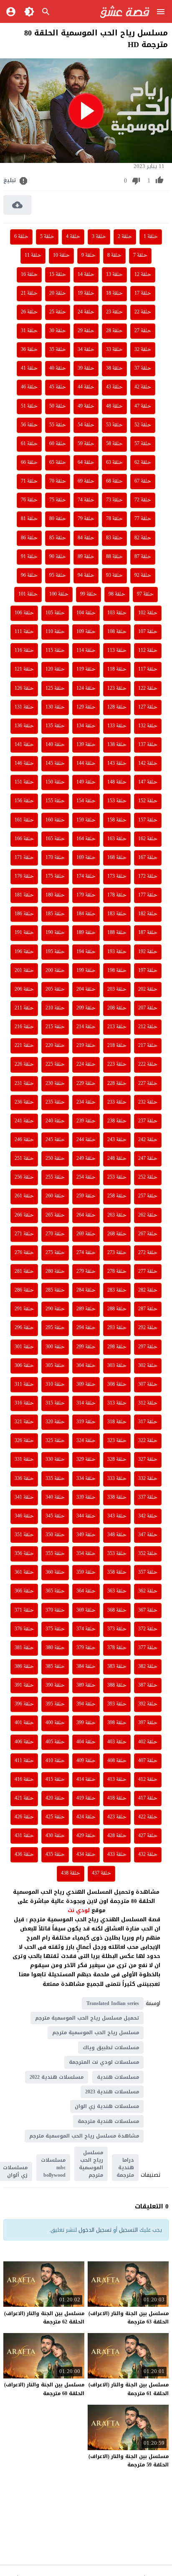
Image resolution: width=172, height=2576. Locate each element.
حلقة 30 (58, 331)
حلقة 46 (29, 387)
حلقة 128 (117, 707)
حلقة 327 (148, 1459)
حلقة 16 (29, 275)
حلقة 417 (148, 1798)
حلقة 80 (58, 519)
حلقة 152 (148, 801)
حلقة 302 (148, 1366)
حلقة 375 (55, 1629)
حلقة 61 (29, 444)
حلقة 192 (148, 952)
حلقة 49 (86, 406)
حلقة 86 (29, 538)
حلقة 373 (117, 1629)
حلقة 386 (24, 1667)
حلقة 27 (143, 331)
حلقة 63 (114, 463)
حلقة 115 (55, 651)
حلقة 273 (117, 1253)
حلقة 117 (148, 669)
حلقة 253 (117, 1177)
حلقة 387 (148, 1685)
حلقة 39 (86, 368)
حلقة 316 (24, 1403)
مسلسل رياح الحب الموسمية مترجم (96, 2033)
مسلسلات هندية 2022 (57, 2077)
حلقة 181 (24, 895)
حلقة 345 (55, 1516)
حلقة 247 (148, 1159)
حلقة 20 (58, 293)
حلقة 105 (55, 613)
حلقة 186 (24, 914)
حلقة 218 (117, 1046)
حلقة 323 (117, 1441)
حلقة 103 (117, 613)
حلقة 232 (148, 1102)
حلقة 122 (148, 688)
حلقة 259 (86, 1196)
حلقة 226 (24, 1064)
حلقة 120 (55, 669)
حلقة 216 (24, 1027)
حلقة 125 (55, 688)
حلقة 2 (125, 237)
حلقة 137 (148, 745)
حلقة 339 (86, 1497)
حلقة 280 (55, 1272)
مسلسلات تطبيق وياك (111, 2048)
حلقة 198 (117, 971)
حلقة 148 (117, 782)
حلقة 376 (24, 1629)
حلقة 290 (55, 1309)
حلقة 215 (55, 1027)
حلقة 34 (86, 350)
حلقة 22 (143, 312)
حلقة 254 (86, 1177)
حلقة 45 (58, 387)
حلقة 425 (55, 1817)
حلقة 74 (86, 500)
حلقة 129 (86, 707)
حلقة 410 (55, 1761)
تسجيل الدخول (95, 2230)
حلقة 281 (24, 1272)
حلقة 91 (29, 557)
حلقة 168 (117, 858)
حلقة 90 (58, 557)
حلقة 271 (24, 1234)
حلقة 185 (55, 914)
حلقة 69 (86, 481)
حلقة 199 (86, 971)
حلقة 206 (24, 989)
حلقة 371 (24, 1610)
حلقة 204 (86, 989)
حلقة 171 (24, 858)
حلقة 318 (117, 1422)
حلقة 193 (117, 952)
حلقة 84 (86, 538)
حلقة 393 (117, 1704)
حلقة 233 (117, 1102)
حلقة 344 (86, 1516)
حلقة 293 (117, 1328)
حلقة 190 (55, 933)
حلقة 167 (148, 858)
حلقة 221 (24, 1046)
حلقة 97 (145, 594)
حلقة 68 (114, 481)
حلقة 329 (86, 1459)
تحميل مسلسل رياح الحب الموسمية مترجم (87, 2018)
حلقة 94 (86, 576)
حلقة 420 (55, 1798)
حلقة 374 (86, 1629)
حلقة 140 (55, 745)
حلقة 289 (86, 1309)
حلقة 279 (86, 1272)
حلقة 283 (117, 1290)
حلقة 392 (148, 1704)
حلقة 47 (143, 406)
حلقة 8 (114, 255)
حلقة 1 (151, 237)
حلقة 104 (86, 613)
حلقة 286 (24, 1290)
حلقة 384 (86, 1667)
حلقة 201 (24, 971)
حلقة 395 (55, 1704)
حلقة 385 (55, 1667)
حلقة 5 (47, 237)
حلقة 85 (58, 538)
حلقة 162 (148, 839)
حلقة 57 (143, 444)
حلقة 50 (58, 406)
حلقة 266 (24, 1215)
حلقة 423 (117, 1817)
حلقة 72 (143, 500)
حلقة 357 (148, 1572)
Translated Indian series (113, 2003)
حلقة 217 (148, 1046)
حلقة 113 (117, 651)
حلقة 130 (55, 707)
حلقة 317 (148, 1422)
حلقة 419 (86, 1798)
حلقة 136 (24, 726)
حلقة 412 (148, 1780)
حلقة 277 (148, 1272)
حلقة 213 (117, 1027)
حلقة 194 (86, 952)
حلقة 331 (24, 1459)
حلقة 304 (86, 1366)
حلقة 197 (148, 971)
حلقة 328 (117, 1459)
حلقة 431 (24, 1836)
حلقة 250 (55, 1159)
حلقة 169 (86, 858)
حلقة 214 (86, 1027)
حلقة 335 (55, 1479)
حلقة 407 (148, 1761)
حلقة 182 (148, 914)
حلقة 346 (24, 1516)
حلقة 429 (86, 1836)
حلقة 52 (143, 425)
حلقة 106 (24, 613)
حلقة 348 (117, 1535)
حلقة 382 (148, 1667)
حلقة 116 (24, 651)
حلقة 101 (28, 594)
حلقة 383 (117, 1667)
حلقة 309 (86, 1384)
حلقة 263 (117, 1215)
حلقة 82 (143, 538)
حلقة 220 (55, 1046)
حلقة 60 (58, 444)
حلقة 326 (24, 1441)
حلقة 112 (148, 651)
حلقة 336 (24, 1479)
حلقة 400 (55, 1723)
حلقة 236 (24, 1102)
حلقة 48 (114, 406)
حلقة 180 (55, 895)
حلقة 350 (55, 1535)
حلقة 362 (148, 1591)
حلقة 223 (117, 1064)
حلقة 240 (55, 1121)
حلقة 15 (58, 275)
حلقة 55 (58, 425)
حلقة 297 (148, 1347)
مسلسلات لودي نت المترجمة (104, 2062)
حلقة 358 (117, 1572)
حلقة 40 (58, 368)
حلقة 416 (24, 1780)
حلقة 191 (24, 933)
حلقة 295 (55, 1328)
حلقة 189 (86, 933)
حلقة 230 (55, 1084)
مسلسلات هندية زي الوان (107, 2106)
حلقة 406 (24, 1742)
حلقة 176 (24, 876)
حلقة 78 (114, 519)
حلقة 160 (55, 820)
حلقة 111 (24, 632)
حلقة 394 (86, 1704)
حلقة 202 (148, 989)
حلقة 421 (24, 1798)
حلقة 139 (86, 745)
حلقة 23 (114, 312)
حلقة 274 (86, 1253)
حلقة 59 (86, 444)
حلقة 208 (117, 1008)
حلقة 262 (148, 1215)
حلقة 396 (24, 1704)
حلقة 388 (117, 1685)
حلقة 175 (55, 876)
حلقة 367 (148, 1610)
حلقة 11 (33, 255)
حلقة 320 (55, 1422)
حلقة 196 (24, 952)
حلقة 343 (117, 1516)
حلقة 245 (55, 1140)
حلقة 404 (86, 1742)
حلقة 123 (117, 688)
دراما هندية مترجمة (125, 2168)
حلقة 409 (86, 1761)
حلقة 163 (117, 839)
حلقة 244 (86, 1140)
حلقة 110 (55, 632)
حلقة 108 (117, 632)
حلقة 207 (148, 1008)
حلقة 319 (86, 1422)
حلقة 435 (55, 1855)
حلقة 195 (55, 952)
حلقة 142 (148, 764)
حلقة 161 (24, 820)
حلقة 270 (55, 1234)
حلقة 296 (24, 1328)
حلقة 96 (29, 576)
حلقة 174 (86, 876)
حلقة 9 (89, 255)
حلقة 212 (148, 1027)
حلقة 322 (148, 1441)
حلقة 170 (55, 858)
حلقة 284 (86, 1290)
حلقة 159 (86, 820)
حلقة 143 (117, 764)
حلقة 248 (117, 1159)
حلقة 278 (117, 1272)
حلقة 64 (86, 463)
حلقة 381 (24, 1648)
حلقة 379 (86, 1648)
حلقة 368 (117, 1610)
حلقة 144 (86, 764)
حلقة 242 (148, 1140)
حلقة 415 (55, 1780)
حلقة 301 (24, 1347)
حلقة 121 (24, 669)
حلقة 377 (148, 1648)
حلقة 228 (117, 1084)
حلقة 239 (86, 1121)
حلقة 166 (24, 839)
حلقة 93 (114, 576)
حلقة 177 (148, 895)
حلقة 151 (24, 782)
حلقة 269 (86, 1234)
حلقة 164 (86, 839)
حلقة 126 (24, 688)
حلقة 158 (117, 820)
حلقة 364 (86, 1591)
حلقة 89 (86, 557)
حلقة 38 (114, 368)
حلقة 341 (24, 1497)
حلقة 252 (148, 1177)
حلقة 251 (24, 1159)
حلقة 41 (29, 368)
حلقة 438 (71, 1873)
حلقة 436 (24, 1855)
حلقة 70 (58, 481)
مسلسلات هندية (118, 2077)
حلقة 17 (143, 293)
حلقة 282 (148, 1290)
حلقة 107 (148, 632)
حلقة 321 (24, 1422)
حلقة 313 (117, 1403)
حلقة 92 (143, 576)
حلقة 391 (24, 1685)
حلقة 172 (148, 876)
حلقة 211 (24, 1008)
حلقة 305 (55, 1366)
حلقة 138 (117, 745)
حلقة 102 (148, 613)
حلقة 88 (114, 557)
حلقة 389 (86, 1685)
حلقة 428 (117, 1836)
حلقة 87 (143, 557)
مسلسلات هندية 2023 (112, 2092)
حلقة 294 (86, 1328)
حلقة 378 (117, 1648)
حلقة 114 (86, 651)
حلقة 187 (148, 933)
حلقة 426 (24, 1817)
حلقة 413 (117, 1780)
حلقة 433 (117, 1855)
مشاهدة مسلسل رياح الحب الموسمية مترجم (84, 2136)
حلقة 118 (117, 669)
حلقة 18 (114, 293)
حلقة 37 (143, 368)
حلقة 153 (117, 801)
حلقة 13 (114, 275)
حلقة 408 (117, 1761)
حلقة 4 (73, 237)
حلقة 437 (101, 1873)
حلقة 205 (55, 989)
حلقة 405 (55, 1742)
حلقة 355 (55, 1554)
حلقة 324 (86, 1441)
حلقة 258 (117, 1196)
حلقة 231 (24, 1084)
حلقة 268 (117, 1234)
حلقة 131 (24, 707)
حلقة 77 (143, 519)
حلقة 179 (86, 895)
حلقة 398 (117, 1723)
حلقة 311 (24, 1384)
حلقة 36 (29, 350)
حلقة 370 (55, 1610)
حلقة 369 (86, 1610)
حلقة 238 (117, 1121)
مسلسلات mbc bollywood (53, 2168)
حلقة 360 (55, 1572)
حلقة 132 (148, 726)
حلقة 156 (24, 801)
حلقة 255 (55, 1177)
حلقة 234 (86, 1102)
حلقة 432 (148, 1855)
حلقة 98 (117, 594)
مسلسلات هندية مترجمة (108, 2121)
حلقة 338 (117, 1497)
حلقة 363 (117, 1591)
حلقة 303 (117, 1366)
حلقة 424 (86, 1817)
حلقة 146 (24, 764)
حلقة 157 (148, 820)
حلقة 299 (86, 1347)
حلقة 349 (86, 1535)
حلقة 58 (114, 444)
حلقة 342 (148, 1516)
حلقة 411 (24, 1761)
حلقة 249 (86, 1159)
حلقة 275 (55, 1253)
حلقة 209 (86, 1008)
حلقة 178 (117, 895)
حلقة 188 (117, 933)
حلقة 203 (117, 989)
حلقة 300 (55, 1347)
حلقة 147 (148, 782)
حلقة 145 (55, 764)
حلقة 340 (55, 1497)
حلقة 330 (55, 1459)
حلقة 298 (117, 1347)
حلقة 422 (148, 1817)
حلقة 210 (55, 1008)
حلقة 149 (86, 782)
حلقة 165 (55, 839)
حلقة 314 (86, 1403)
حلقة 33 (114, 350)
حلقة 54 (86, 425)
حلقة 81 (29, 519)
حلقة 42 (143, 387)
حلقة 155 (55, 801)
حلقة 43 (114, 387)
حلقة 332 (148, 1479)
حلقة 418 (117, 1798)
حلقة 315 (55, 1403)
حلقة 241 (24, 1121)
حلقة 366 (24, 1591)
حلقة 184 (86, 914)
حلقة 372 (148, 1629)
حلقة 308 (117, 1384)
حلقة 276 (24, 1253)
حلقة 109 (86, 632)
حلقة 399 (86, 1723)
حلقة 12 (143, 275)
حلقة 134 (86, 726)
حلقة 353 (117, 1554)
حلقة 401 (24, 1723)
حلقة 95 (58, 576)
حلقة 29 (86, 331)
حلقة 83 (114, 538)
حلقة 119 (86, 669)
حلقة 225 (55, 1064)
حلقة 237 (148, 1121)
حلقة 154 (86, 801)
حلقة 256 (24, 1177)
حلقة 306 (24, 1366)
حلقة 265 (55, 1215)
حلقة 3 (99, 237)
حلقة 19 (86, 293)
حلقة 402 (148, 1742)
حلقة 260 (55, 1196)
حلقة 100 (59, 594)
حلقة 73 (114, 500)
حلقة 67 (143, 481)
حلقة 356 (24, 1554)
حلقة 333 (117, 1479)
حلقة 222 (148, 1064)
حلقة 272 (148, 1253)
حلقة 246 (24, 1140)
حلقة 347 (148, 1535)
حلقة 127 (148, 707)
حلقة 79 (86, 519)
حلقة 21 (29, 293)
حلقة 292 (148, 1328)
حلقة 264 (86, 1215)
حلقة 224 (86, 1064)
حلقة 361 (24, 1572)
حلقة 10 (61, 255)
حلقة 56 (29, 425)
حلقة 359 (86, 1572)
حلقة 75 (58, 500)
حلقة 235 (55, 1102)
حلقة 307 (148, 1384)
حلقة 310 (55, 1384)
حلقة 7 (140, 255)
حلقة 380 (55, 1648)
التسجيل (128, 2230)
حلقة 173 (117, 876)
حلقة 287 (148, 1309)
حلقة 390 (55, 1685)
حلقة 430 (55, 1836)
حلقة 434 (86, 1855)
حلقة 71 (29, 481)
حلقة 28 (114, 331)
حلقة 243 (117, 1140)
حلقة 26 (29, 312)
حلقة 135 (55, 726)
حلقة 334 (86, 1479)
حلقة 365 (55, 1591)
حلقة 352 (148, 1554)
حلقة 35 (58, 350)
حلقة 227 (148, 1084)
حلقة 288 (117, 1309)
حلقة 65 (58, 463)
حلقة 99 (89, 594)
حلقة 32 (143, 350)
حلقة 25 (58, 312)
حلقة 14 (86, 275)
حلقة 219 (86, 1046)
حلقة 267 (148, 1234)
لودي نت (80, 1910)
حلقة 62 (143, 463)
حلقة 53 (114, 425)
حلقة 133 (117, 726)
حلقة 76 (29, 500)
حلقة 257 (148, 1196)
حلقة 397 (148, 1723)
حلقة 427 (148, 1836)
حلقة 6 (21, 237)
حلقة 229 (86, 1084)
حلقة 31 (29, 331)
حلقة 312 (148, 1403)
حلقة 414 (86, 1780)
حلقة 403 (117, 1742)
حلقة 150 (55, 782)
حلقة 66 (29, 463)
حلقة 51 (29, 406)
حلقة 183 (117, 914)
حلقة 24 (86, 312)
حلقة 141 (24, 745)
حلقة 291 (24, 1309)
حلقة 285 (55, 1290)
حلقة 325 (55, 1441)
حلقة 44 (86, 387)
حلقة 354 (86, 1554)
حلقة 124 (86, 688)
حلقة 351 (24, 1535)
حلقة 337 (148, 1497)
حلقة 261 (24, 1196)
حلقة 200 (55, 971)
